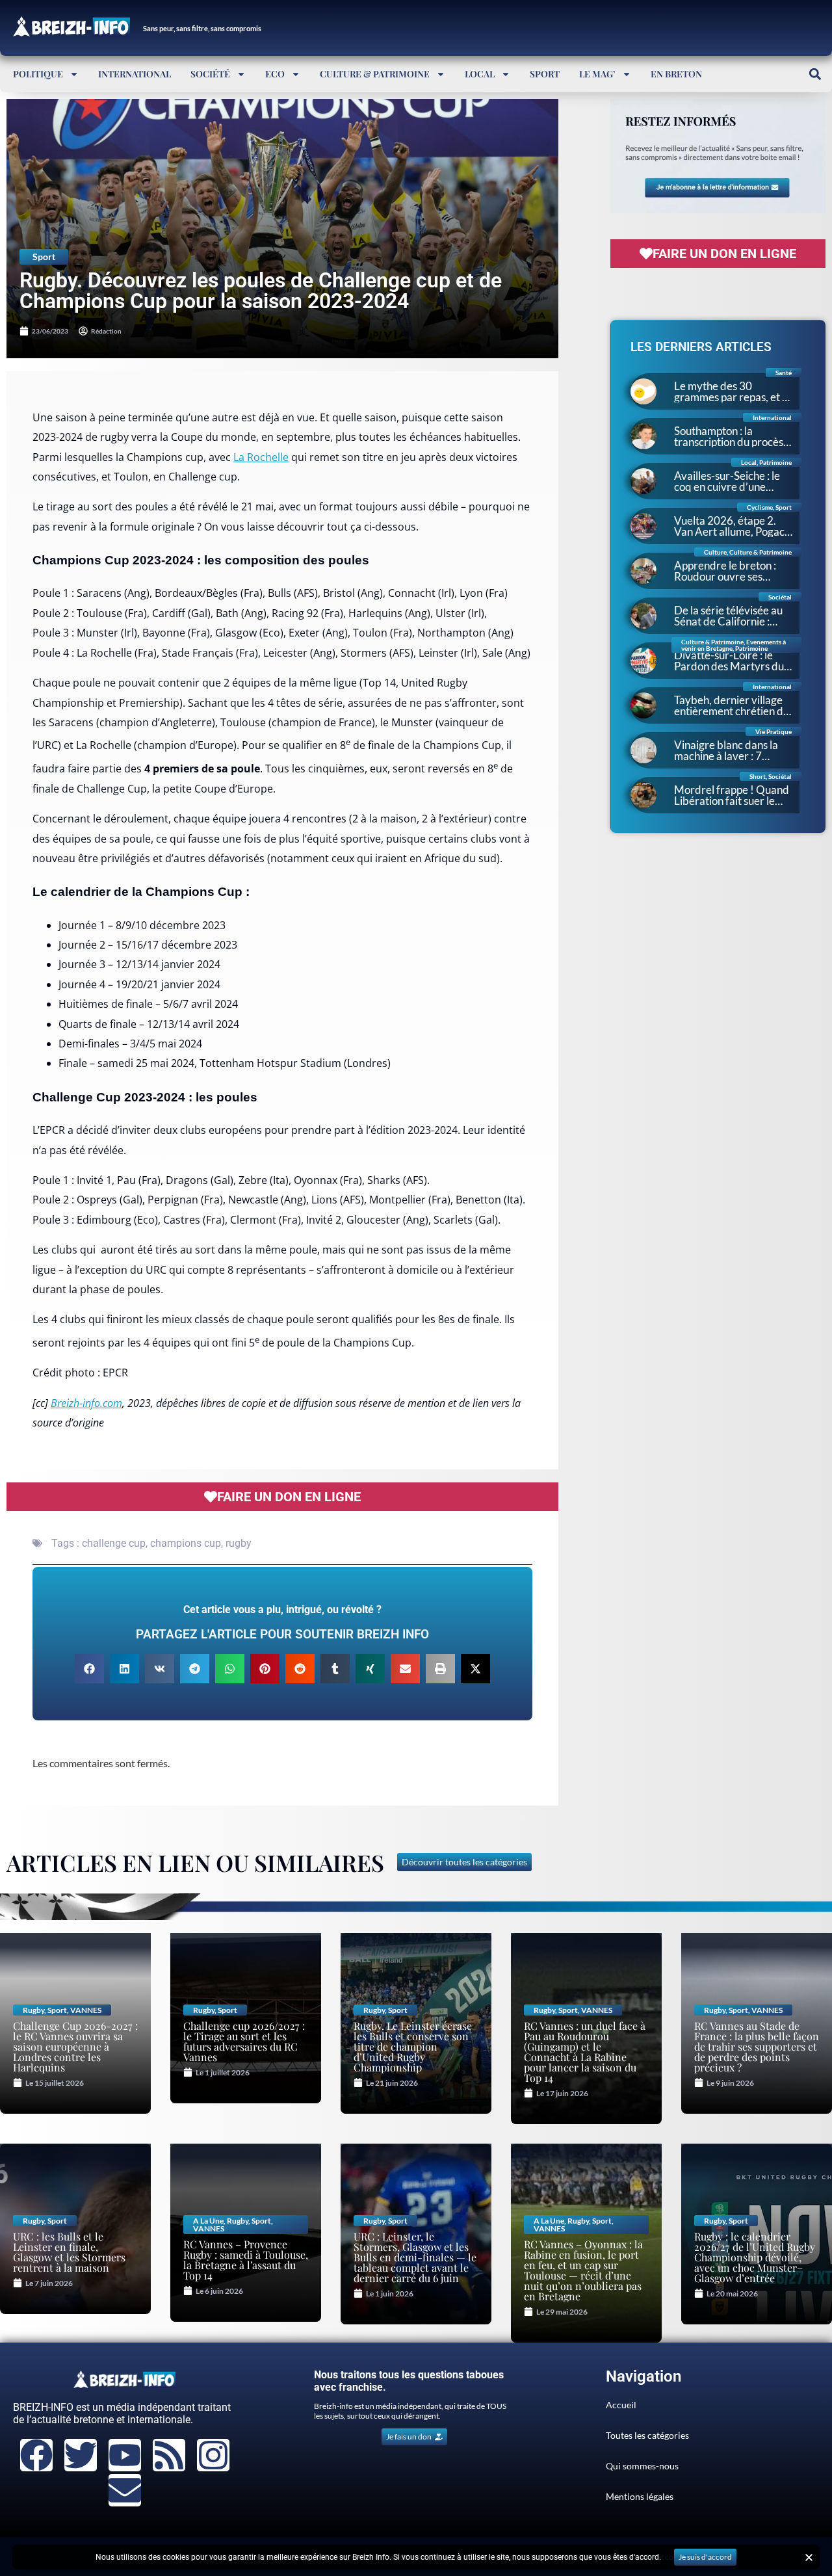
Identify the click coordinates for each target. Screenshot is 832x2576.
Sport (545, 74)
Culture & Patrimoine (375, 74)
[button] (815, 74)
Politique (38, 74)
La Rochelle (261, 457)
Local (480, 74)
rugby (239, 1543)
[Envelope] (125, 2490)
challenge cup (114, 1543)
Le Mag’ (597, 74)
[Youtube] (125, 2455)
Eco (275, 74)
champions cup (186, 1543)
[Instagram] (213, 2455)
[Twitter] (81, 2455)
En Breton (676, 74)
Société (210, 74)
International (135, 74)
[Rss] (169, 2455)
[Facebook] (36, 2455)
